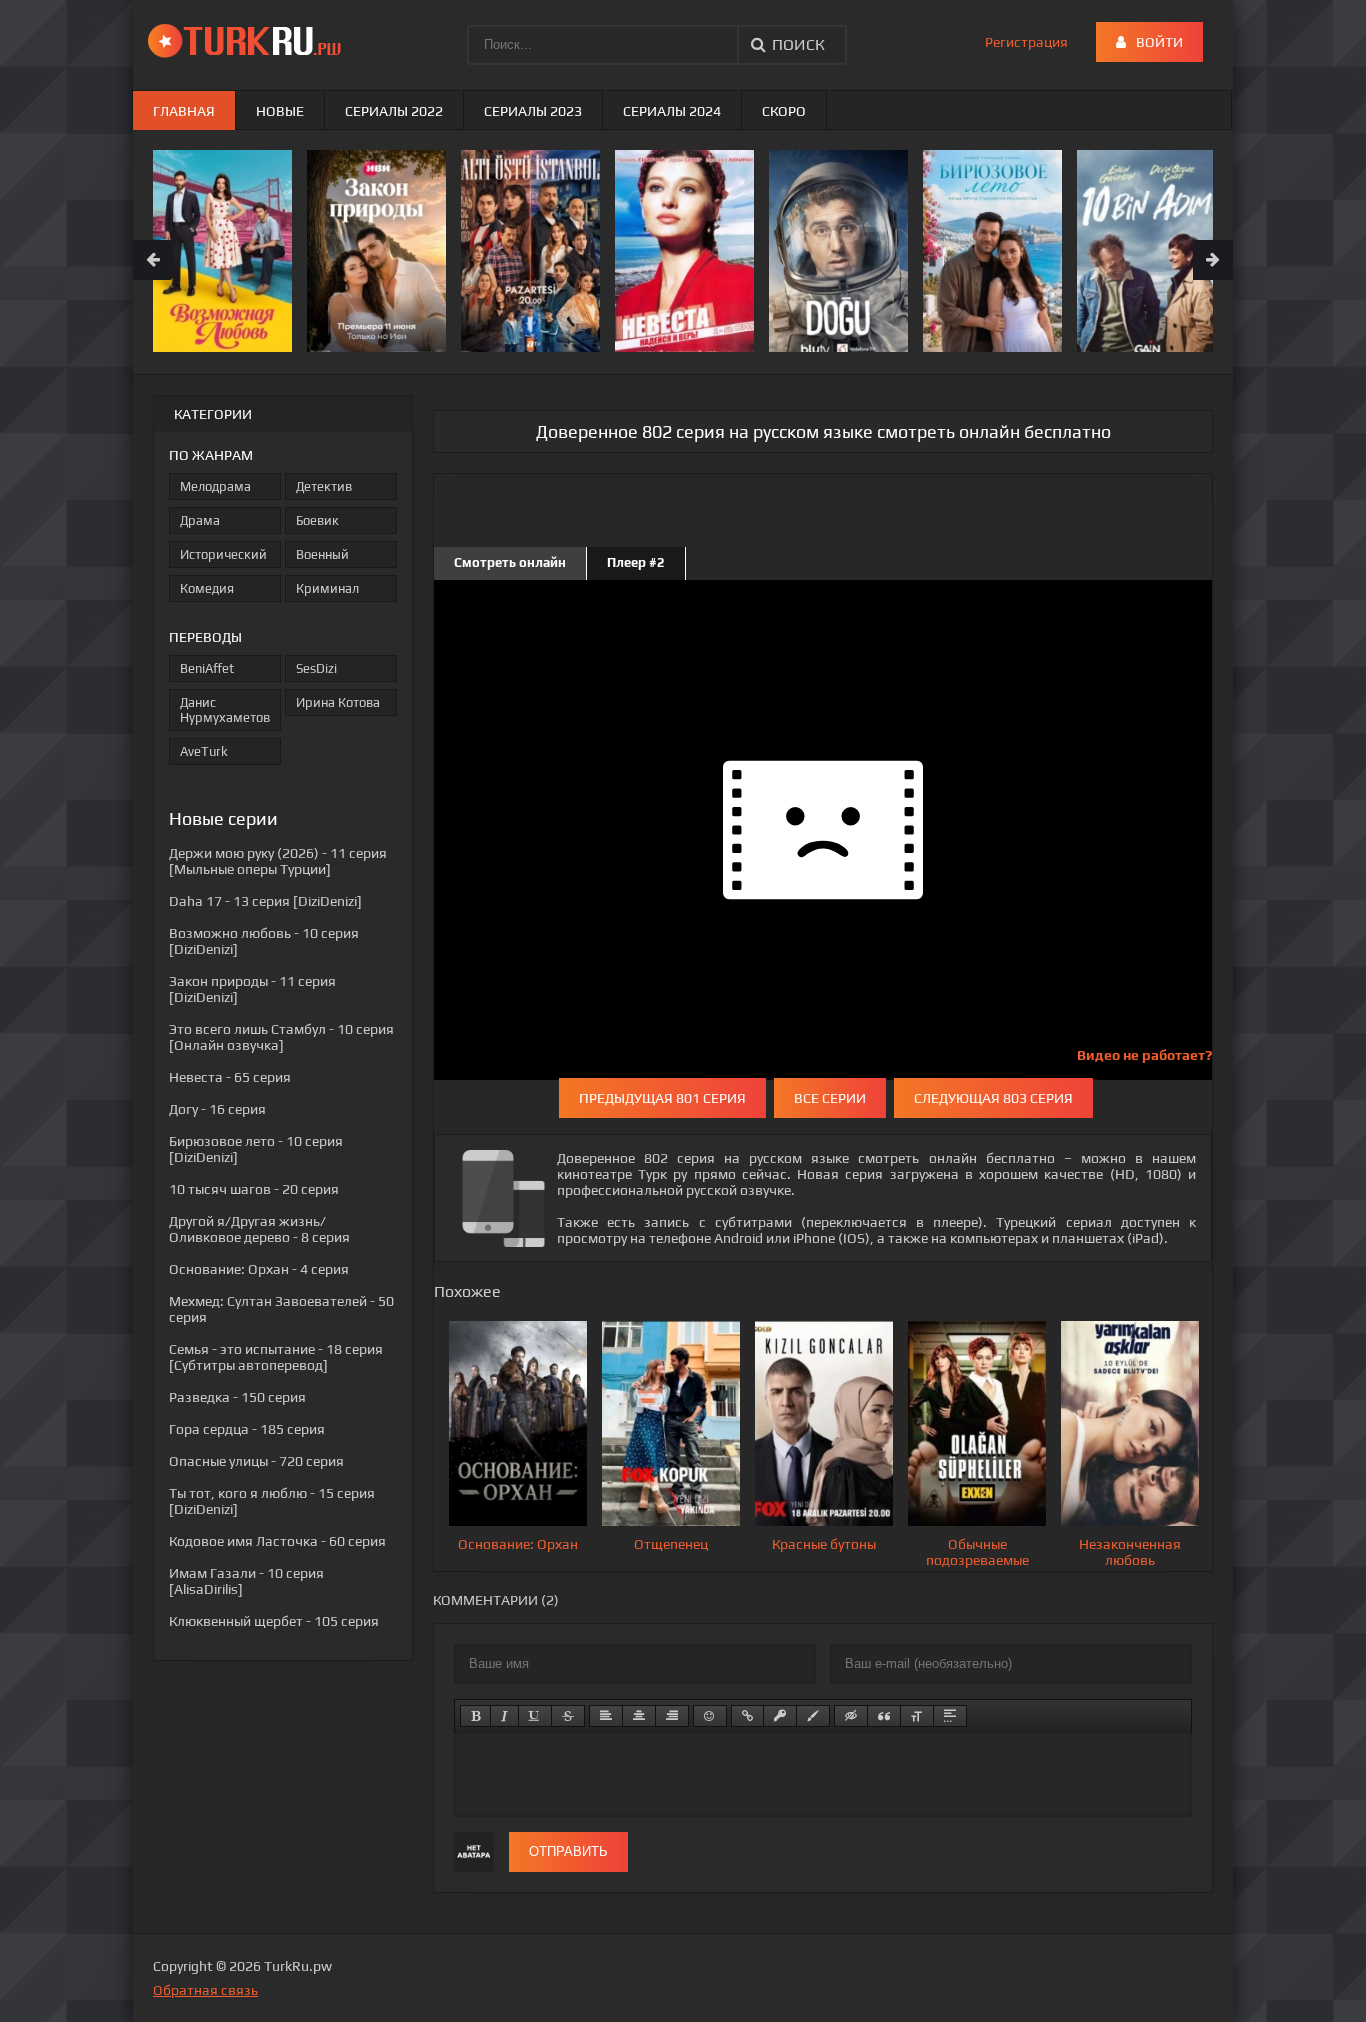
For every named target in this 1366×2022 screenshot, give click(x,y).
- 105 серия (274, 1621)
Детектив (324, 486)
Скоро (784, 111)
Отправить (568, 1851)
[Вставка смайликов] (710, 1716)
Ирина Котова (338, 702)
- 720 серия (256, 1461)
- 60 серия (277, 1541)
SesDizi (316, 668)
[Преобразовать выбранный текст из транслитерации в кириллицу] (917, 1716)
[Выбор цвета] (813, 1716)
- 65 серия (230, 1077)
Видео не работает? (1144, 1055)
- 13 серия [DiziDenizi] (265, 901)
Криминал (327, 588)
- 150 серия (237, 1397)
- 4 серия (259, 1269)
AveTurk (204, 751)
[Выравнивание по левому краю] (606, 1716)
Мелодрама (215, 486)
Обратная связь (205, 1990)
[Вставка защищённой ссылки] (780, 1716)
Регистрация (1026, 42)
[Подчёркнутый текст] (535, 1716)
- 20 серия (254, 1189)
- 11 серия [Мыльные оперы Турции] (278, 861)
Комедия (207, 588)
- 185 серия (247, 1429)
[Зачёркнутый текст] (568, 1716)
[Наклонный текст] (504, 1716)
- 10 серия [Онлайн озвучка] (281, 1037)
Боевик (317, 520)
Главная (184, 111)
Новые (280, 111)
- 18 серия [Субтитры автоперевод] (276, 1357)
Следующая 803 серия (993, 1098)
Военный (322, 554)
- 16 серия (217, 1109)
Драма (200, 520)
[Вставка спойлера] (950, 1716)
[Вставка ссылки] (747, 1716)
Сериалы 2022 (394, 111)
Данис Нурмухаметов (225, 710)
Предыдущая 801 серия (662, 1098)
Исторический (223, 554)
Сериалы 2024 (672, 111)
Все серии (830, 1098)
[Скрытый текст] (851, 1716)
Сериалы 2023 (533, 111)
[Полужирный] (475, 1716)
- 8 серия (259, 1229)
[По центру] (639, 1716)
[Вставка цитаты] (884, 1716)
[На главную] (248, 40)
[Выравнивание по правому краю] (672, 1716)
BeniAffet (207, 668)
